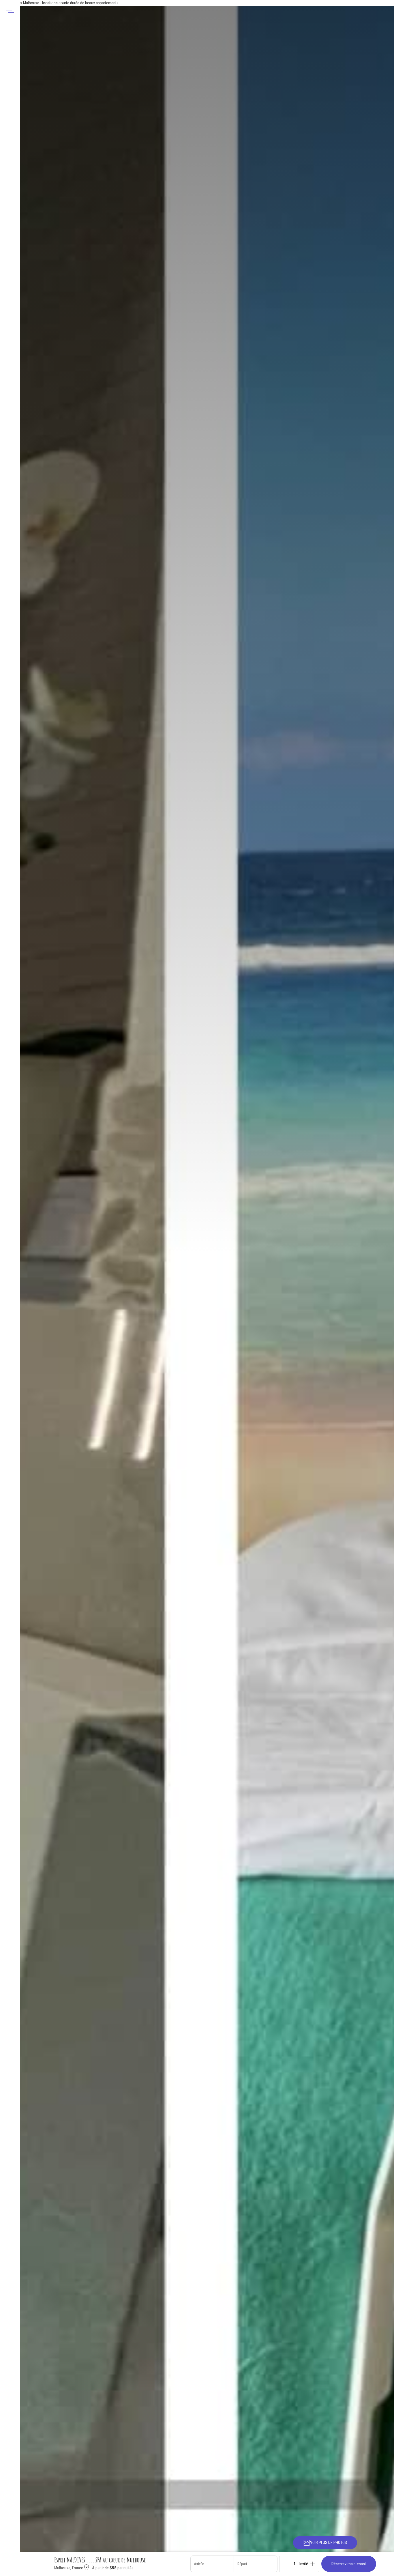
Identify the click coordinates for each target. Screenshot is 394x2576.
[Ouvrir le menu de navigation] (10, 10)
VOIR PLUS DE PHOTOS (329, 2543)
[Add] (313, 2564)
